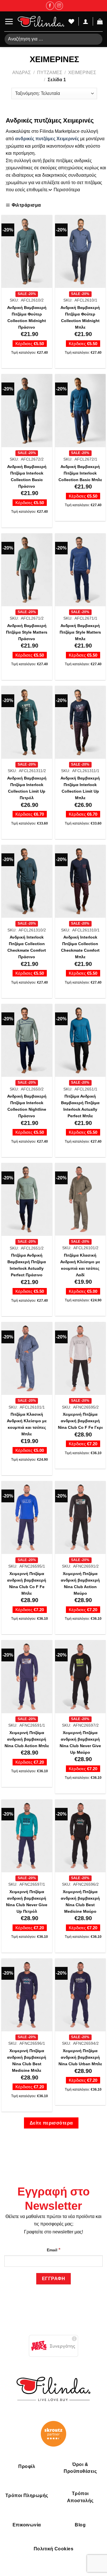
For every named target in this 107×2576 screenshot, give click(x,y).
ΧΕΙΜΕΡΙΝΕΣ (82, 73)
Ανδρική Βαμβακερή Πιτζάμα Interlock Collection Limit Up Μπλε (80, 788)
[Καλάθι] (100, 21)
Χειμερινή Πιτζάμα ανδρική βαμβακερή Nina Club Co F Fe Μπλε (27, 1584)
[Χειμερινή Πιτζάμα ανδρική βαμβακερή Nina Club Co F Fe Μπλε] (27, 1517)
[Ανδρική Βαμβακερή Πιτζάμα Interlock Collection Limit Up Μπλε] (80, 722)
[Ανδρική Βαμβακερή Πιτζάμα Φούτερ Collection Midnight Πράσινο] (27, 251)
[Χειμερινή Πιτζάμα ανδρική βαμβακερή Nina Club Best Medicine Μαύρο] (80, 1836)
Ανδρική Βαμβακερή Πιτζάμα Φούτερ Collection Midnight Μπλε (80, 318)
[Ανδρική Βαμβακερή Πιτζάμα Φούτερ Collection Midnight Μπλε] (80, 251)
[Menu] (9, 22)
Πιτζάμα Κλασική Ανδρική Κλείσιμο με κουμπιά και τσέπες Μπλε (27, 1424)
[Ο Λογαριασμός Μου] (86, 21)
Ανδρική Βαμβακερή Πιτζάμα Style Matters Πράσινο (27, 632)
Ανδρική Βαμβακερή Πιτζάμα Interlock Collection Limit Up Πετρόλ (27, 788)
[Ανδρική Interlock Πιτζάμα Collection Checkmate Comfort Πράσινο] (27, 881)
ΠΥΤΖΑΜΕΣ (50, 73)
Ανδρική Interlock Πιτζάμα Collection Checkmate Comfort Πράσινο (27, 947)
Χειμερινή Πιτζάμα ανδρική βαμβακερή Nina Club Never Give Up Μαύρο (80, 1743)
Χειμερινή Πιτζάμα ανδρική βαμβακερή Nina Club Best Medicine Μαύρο (80, 1902)
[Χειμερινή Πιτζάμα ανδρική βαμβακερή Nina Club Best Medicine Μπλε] (27, 1995)
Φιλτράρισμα (26, 205)
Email (54, 2249)
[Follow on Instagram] (59, 6)
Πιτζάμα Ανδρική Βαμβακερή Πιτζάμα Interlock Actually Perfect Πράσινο (27, 1265)
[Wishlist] (71, 21)
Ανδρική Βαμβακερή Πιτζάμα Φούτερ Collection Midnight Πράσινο (27, 318)
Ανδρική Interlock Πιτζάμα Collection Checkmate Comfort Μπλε (80, 947)
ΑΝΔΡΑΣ (22, 73)
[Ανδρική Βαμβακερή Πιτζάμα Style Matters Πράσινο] (27, 570)
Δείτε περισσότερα (51, 2123)
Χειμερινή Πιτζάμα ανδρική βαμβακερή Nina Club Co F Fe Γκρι (80, 1421)
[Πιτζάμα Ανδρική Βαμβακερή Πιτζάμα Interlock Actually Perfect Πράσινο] (27, 1199)
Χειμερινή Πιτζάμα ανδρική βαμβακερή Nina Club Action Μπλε (27, 1739)
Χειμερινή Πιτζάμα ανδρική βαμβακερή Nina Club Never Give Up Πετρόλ (27, 1902)
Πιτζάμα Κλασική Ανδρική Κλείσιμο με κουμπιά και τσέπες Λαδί (80, 1265)
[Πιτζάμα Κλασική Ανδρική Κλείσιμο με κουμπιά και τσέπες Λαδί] (80, 1199)
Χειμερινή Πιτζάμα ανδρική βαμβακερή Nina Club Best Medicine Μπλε (27, 2061)
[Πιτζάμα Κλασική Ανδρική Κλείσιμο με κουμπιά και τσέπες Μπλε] (27, 1358)
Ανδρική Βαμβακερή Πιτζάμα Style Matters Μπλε (80, 632)
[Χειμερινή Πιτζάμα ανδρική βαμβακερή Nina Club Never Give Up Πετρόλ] (27, 1836)
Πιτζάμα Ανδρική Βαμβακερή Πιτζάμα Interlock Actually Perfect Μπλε (80, 1106)
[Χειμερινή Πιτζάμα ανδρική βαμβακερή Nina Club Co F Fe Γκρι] (80, 1358)
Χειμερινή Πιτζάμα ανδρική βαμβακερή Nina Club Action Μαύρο (80, 1584)
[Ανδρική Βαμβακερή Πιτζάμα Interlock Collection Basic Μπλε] (80, 410)
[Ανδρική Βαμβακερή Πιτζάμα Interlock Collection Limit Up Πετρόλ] (27, 722)
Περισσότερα (67, 190)
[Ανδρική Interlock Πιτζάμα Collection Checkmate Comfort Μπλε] (80, 881)
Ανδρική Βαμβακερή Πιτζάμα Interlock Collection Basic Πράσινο (27, 477)
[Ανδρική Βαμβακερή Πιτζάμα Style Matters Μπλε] (80, 570)
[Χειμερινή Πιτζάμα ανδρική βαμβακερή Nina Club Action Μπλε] (27, 1676)
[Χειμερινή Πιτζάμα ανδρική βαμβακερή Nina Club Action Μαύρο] (80, 1517)
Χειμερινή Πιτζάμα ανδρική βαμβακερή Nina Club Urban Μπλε (80, 2057)
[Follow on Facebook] (50, 6)
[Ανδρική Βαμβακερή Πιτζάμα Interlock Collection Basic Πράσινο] (27, 410)
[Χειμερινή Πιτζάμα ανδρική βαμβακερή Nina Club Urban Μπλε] (80, 1995)
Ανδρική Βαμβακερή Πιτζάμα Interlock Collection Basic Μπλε (80, 473)
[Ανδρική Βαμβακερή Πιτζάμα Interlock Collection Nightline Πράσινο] (27, 1040)
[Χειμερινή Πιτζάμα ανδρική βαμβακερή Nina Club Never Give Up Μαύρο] (80, 1676)
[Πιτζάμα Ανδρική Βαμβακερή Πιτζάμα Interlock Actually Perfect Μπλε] (80, 1040)
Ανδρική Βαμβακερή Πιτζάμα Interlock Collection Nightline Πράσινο (27, 1106)
